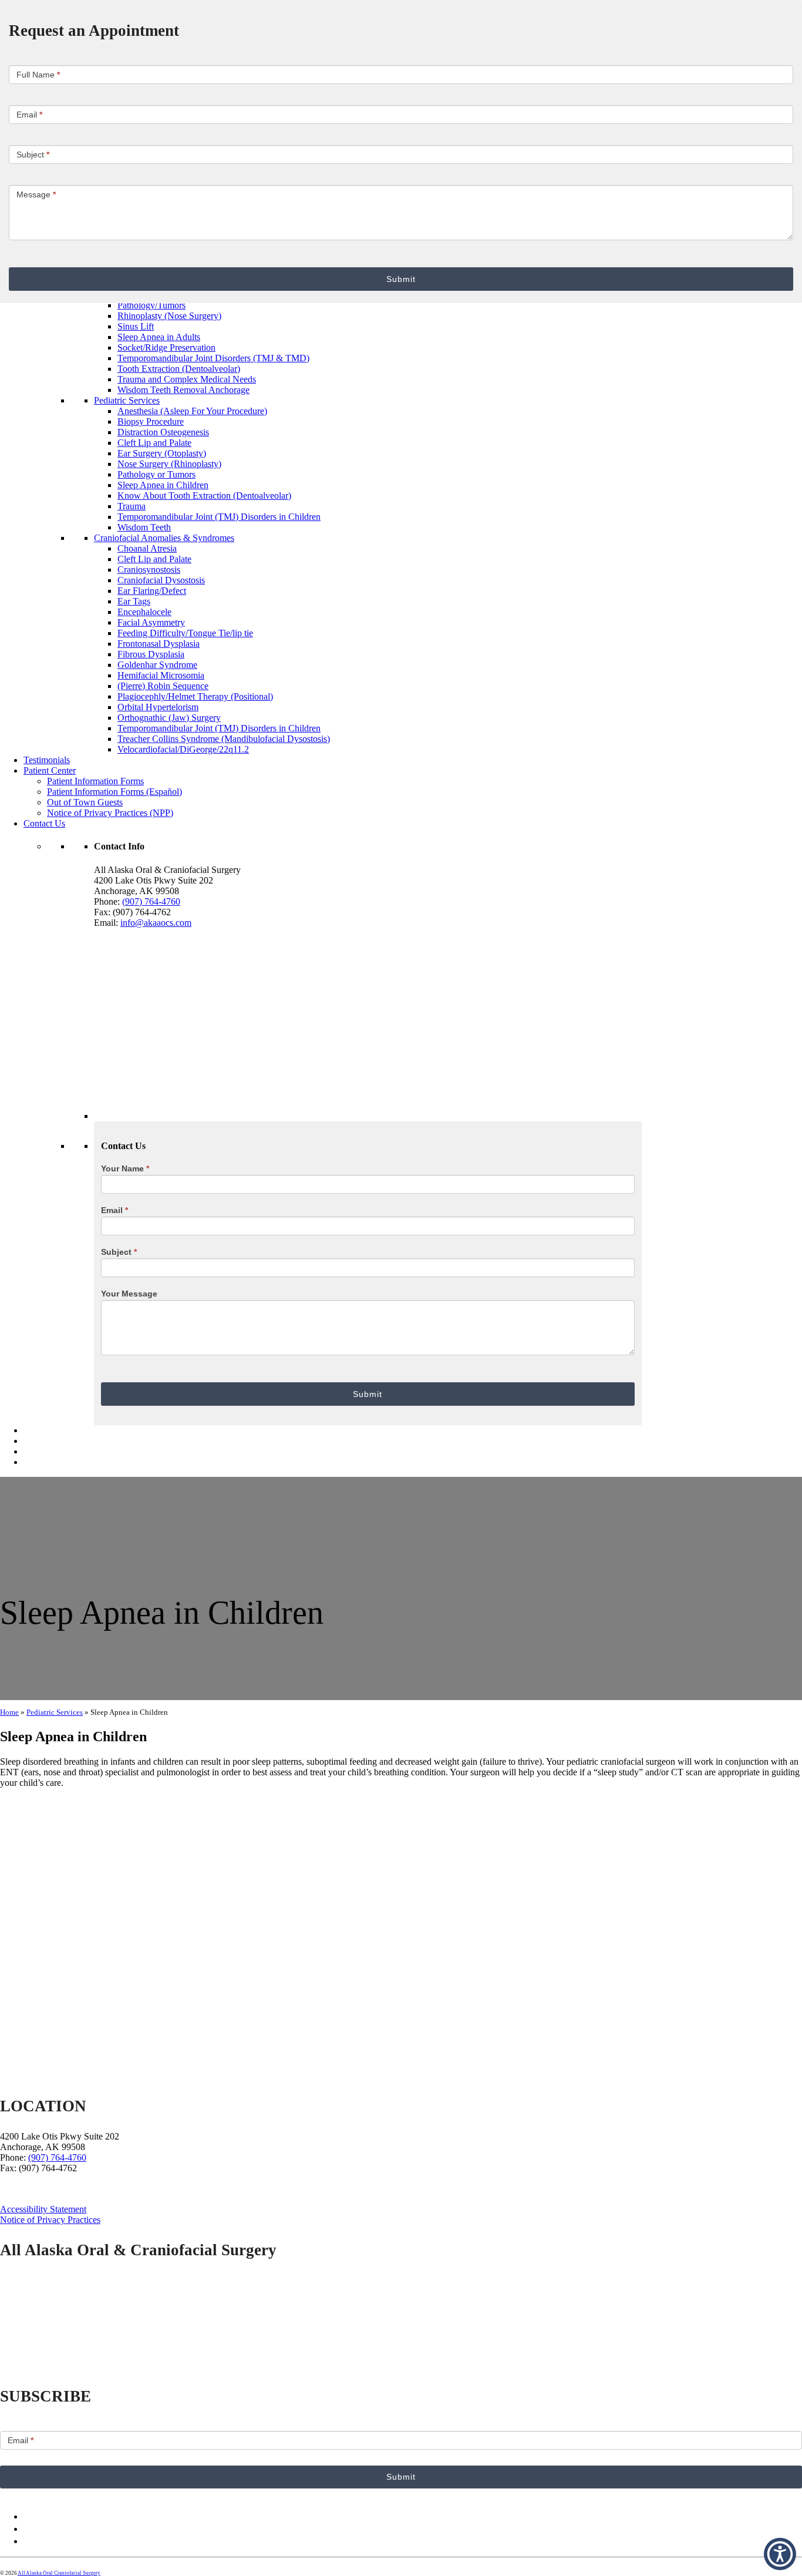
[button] (780, 2554)
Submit (401, 279)
